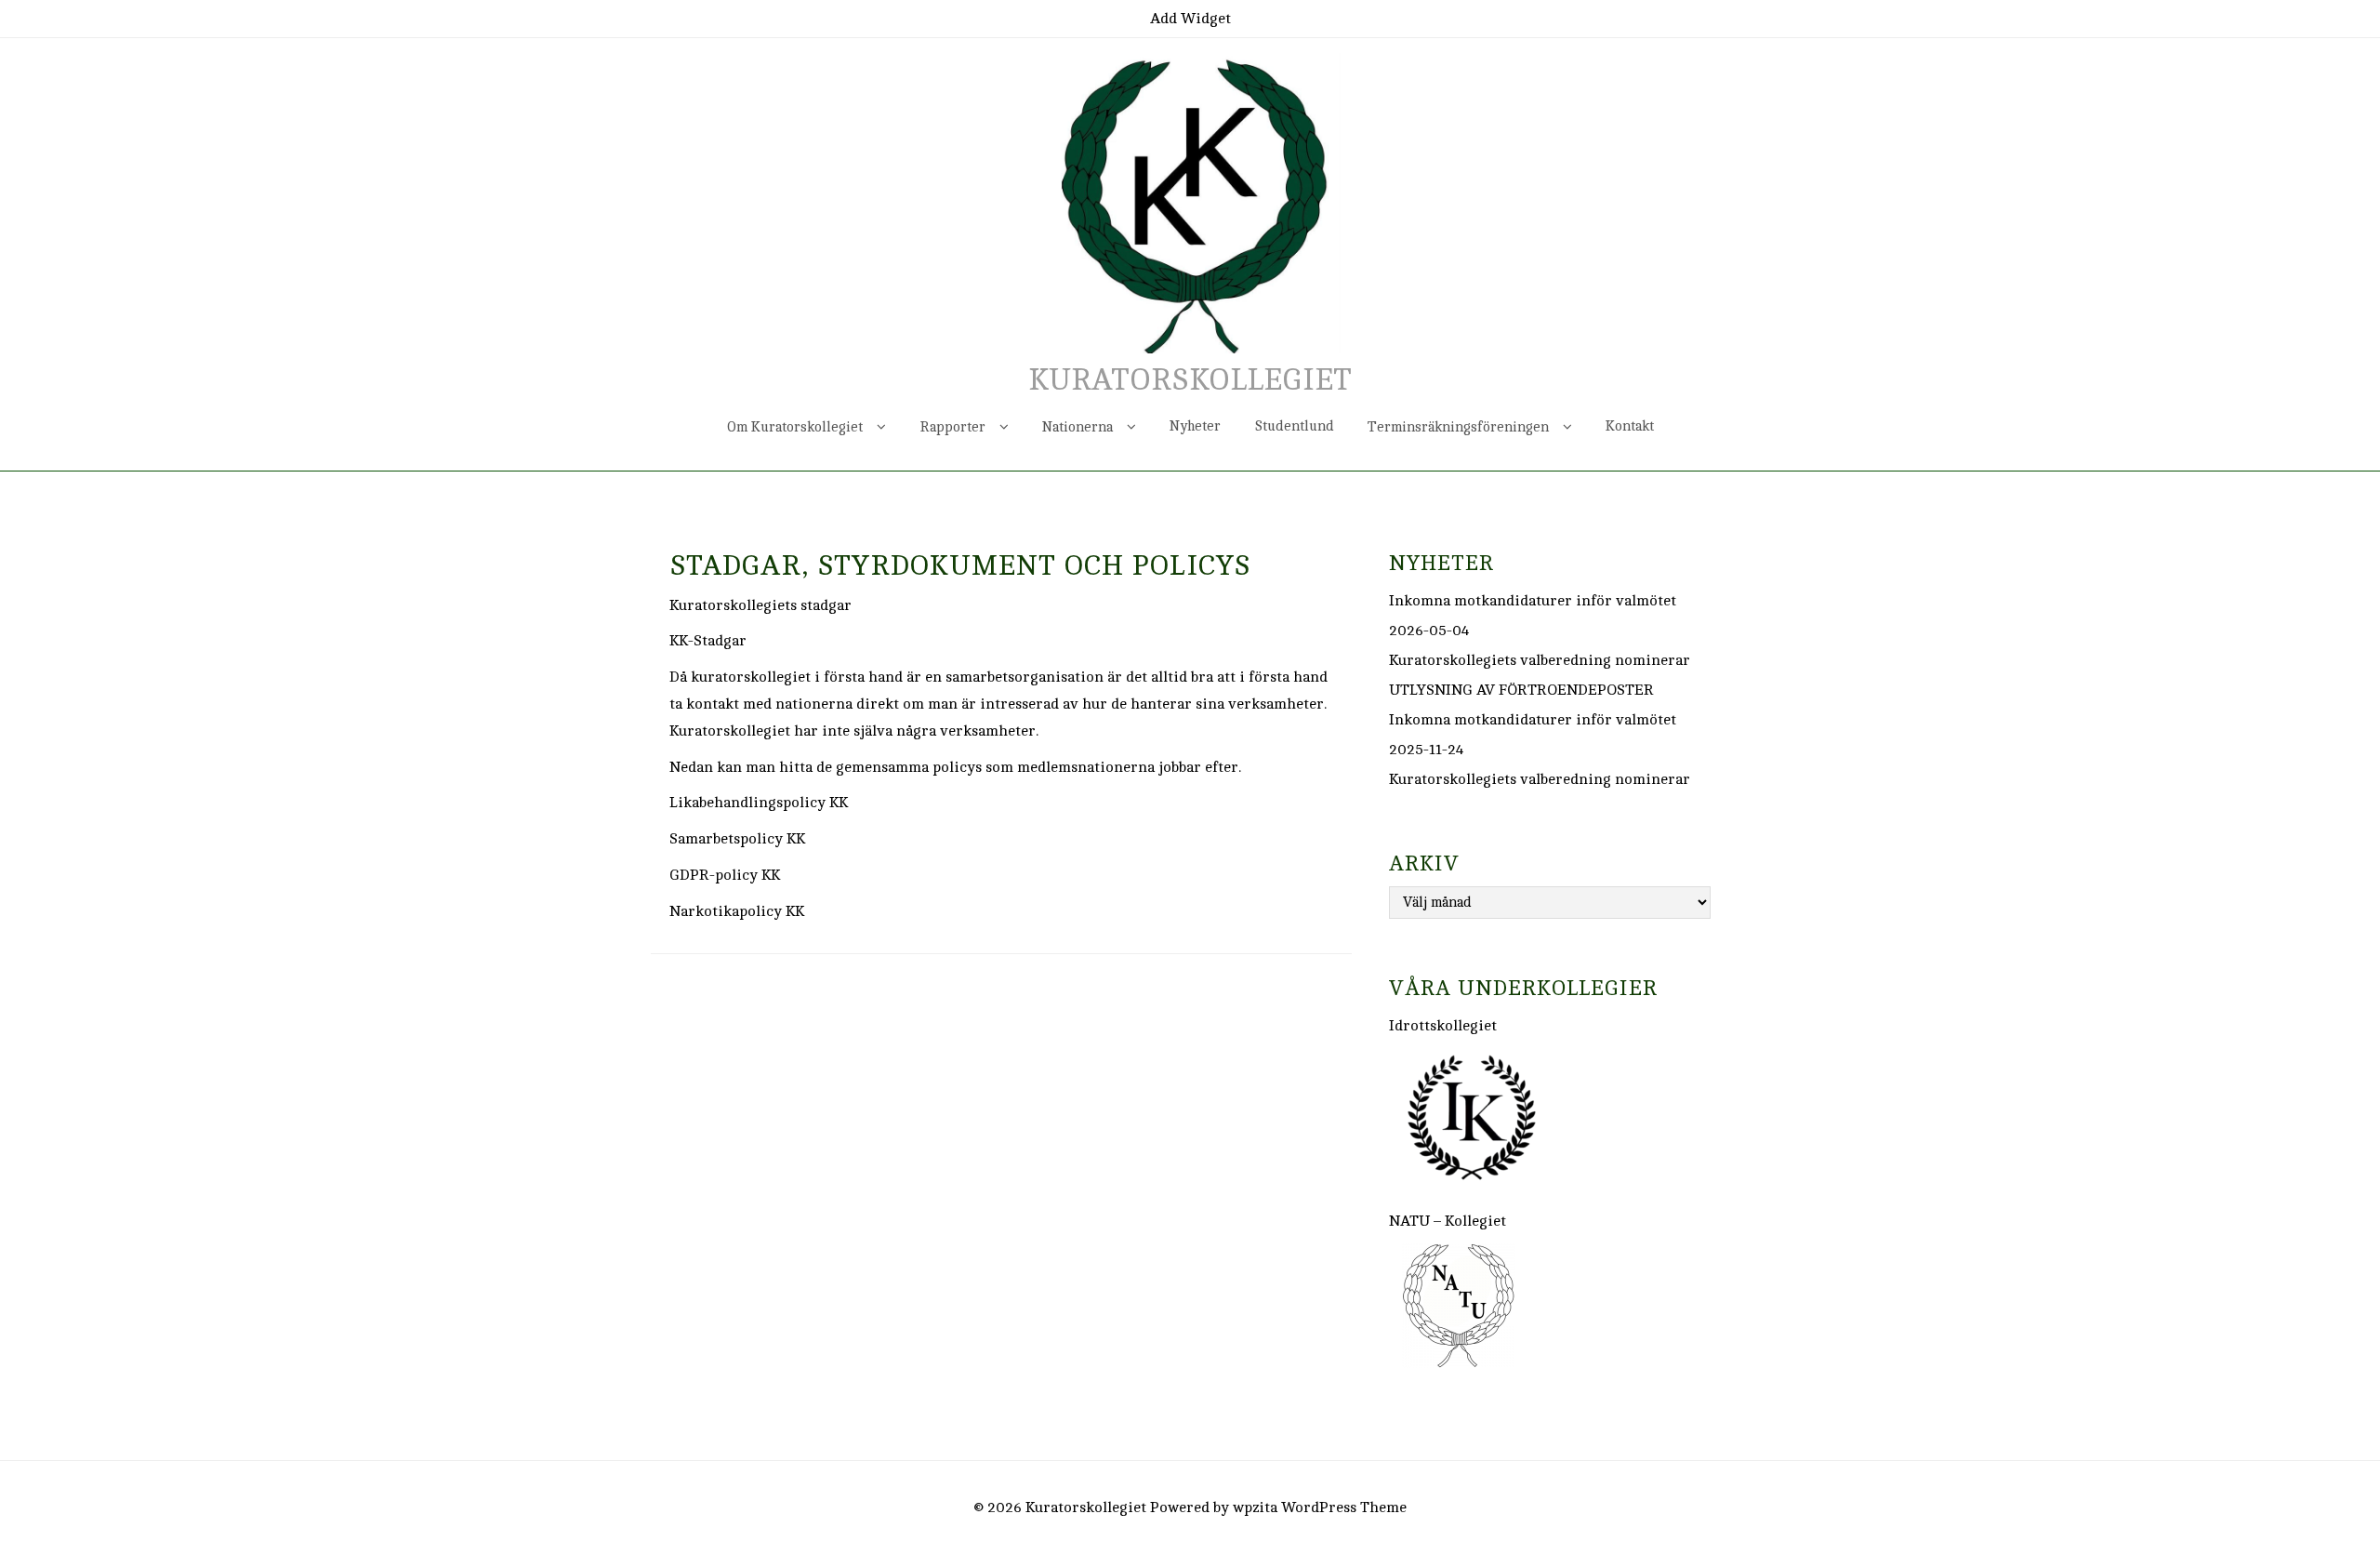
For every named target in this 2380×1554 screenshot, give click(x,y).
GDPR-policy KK (725, 875)
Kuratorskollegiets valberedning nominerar (1540, 660)
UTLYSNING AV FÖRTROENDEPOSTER (1521, 690)
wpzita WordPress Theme (1320, 1508)
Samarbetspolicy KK (737, 839)
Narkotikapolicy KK (737, 911)
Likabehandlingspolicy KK (759, 803)
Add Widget (1190, 19)
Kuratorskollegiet (1190, 380)
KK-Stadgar (708, 641)
